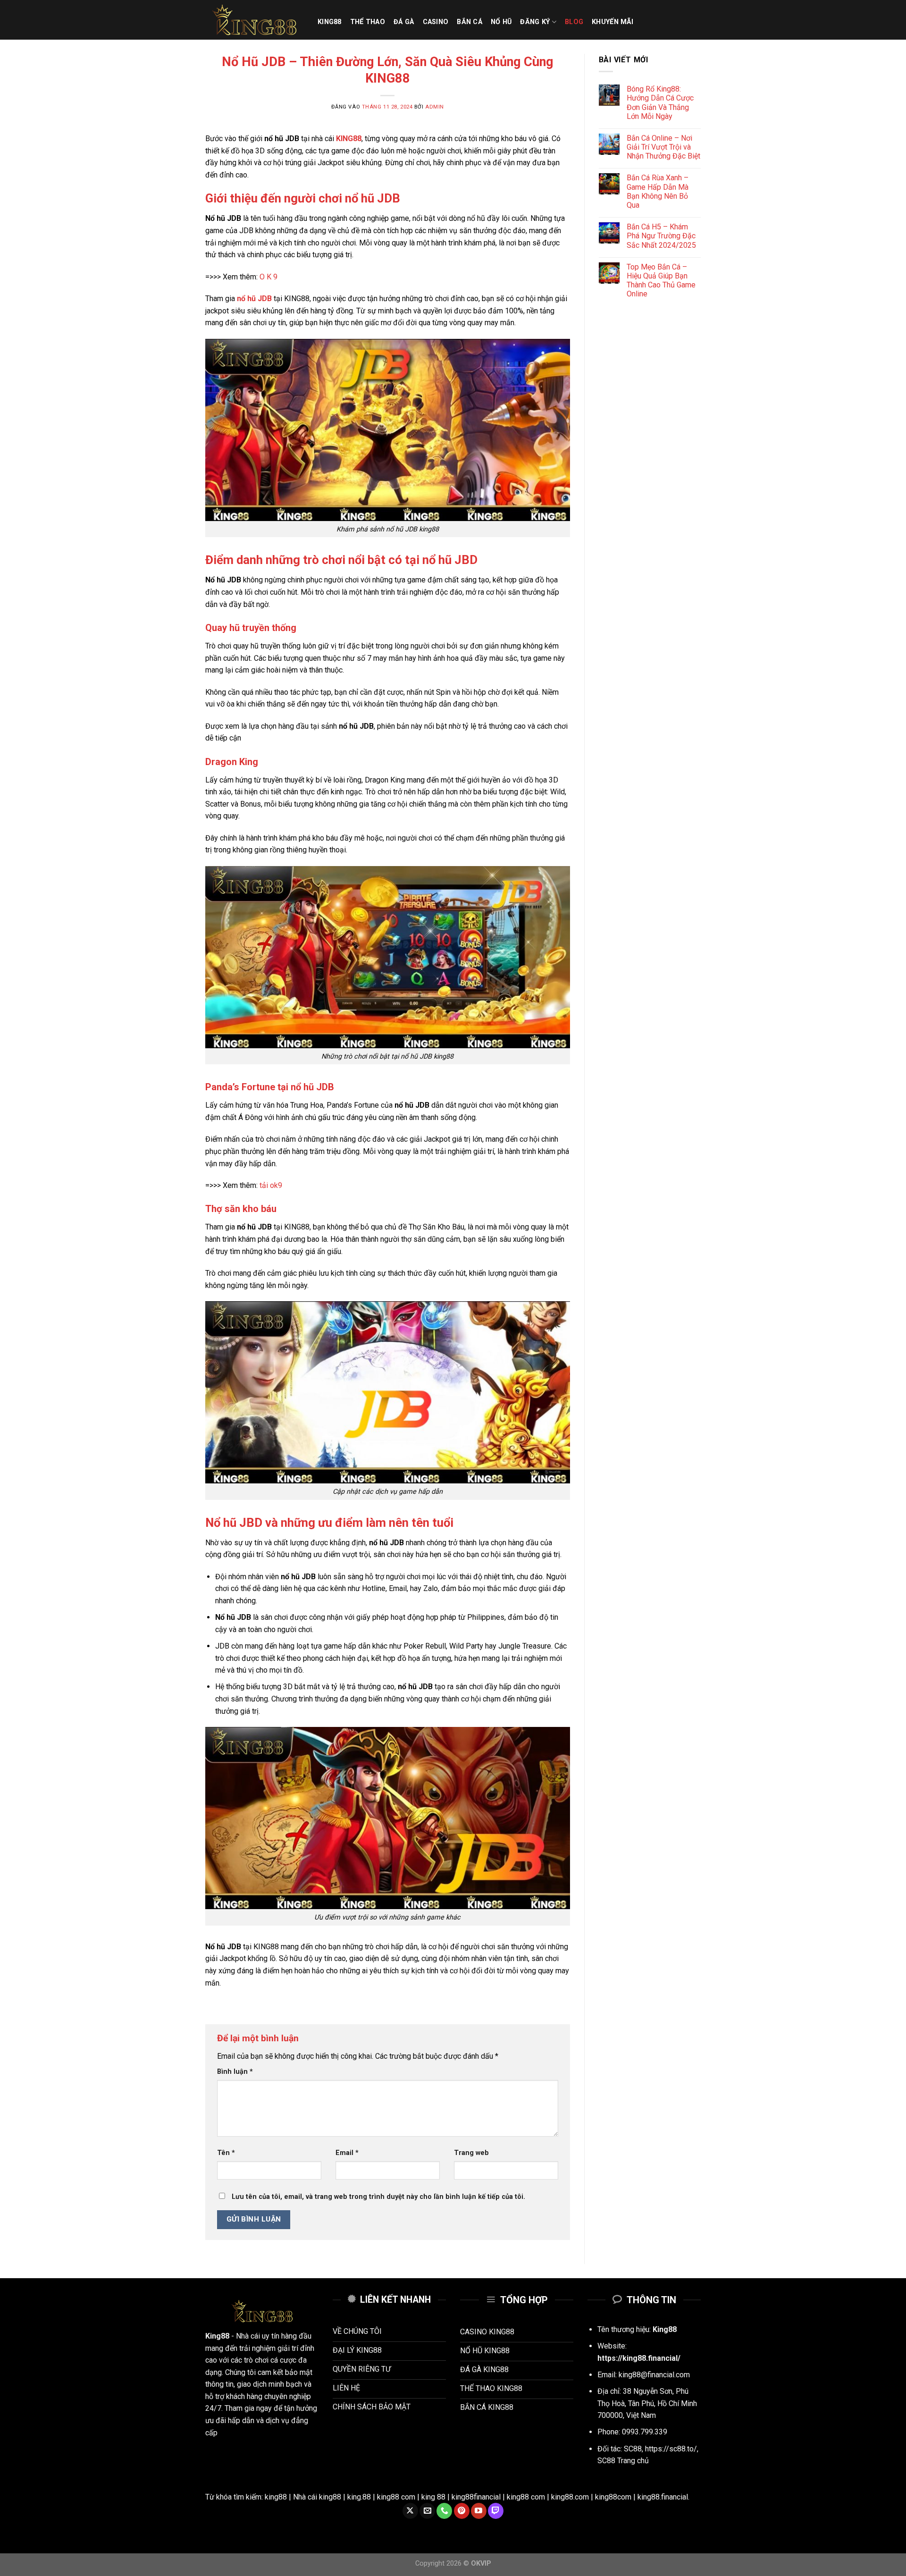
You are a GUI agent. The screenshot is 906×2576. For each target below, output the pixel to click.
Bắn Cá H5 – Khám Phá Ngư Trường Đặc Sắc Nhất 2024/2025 (661, 236)
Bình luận (235, 2072)
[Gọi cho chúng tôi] (444, 2511)
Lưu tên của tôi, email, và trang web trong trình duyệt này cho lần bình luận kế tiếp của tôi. (378, 2197)
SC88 (633, 2449)
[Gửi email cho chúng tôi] (427, 2511)
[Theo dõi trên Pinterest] (462, 2511)
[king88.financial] (254, 20)
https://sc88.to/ (671, 2449)
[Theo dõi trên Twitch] (496, 2511)
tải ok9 (271, 1185)
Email (347, 2153)
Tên (226, 2153)
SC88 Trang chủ (623, 2461)
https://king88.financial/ (639, 2358)
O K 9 (268, 277)
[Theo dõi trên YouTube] (479, 2511)
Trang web (471, 2153)
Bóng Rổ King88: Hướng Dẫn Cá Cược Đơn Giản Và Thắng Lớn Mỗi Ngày (660, 103)
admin (435, 107)
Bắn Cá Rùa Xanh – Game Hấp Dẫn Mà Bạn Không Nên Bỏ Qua (658, 191)
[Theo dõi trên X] (410, 2511)
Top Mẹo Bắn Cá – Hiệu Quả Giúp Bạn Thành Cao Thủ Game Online (661, 281)
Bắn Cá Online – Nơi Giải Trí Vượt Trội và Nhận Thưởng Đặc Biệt (663, 147)
